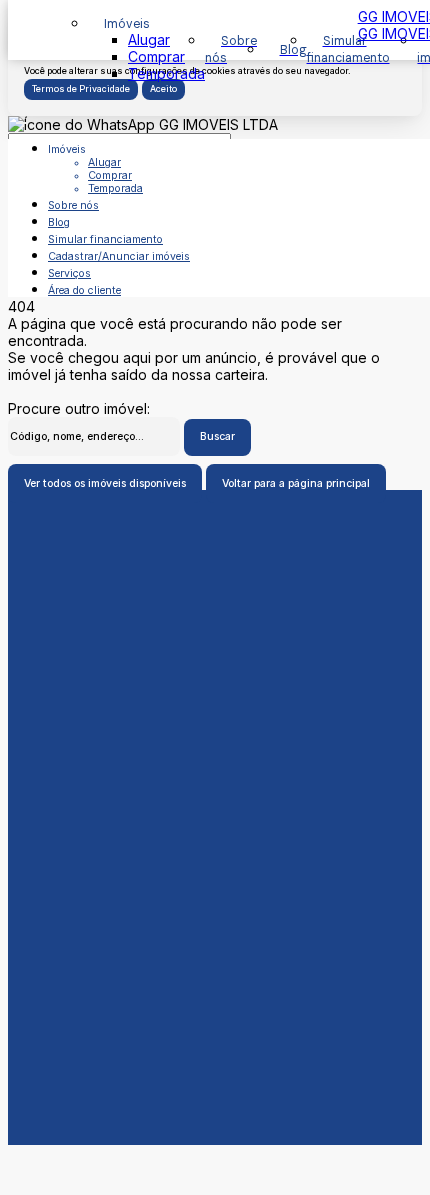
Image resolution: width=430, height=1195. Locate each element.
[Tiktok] (215, 946)
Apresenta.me (53, 1153)
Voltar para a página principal (296, 483)
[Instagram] (215, 930)
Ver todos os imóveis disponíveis (105, 483)
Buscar (217, 436)
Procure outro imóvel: (79, 408)
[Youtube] (215, 914)
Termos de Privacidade (81, 89)
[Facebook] (215, 898)
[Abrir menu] (22, 117)
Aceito (163, 89)
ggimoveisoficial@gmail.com (215, 828)
